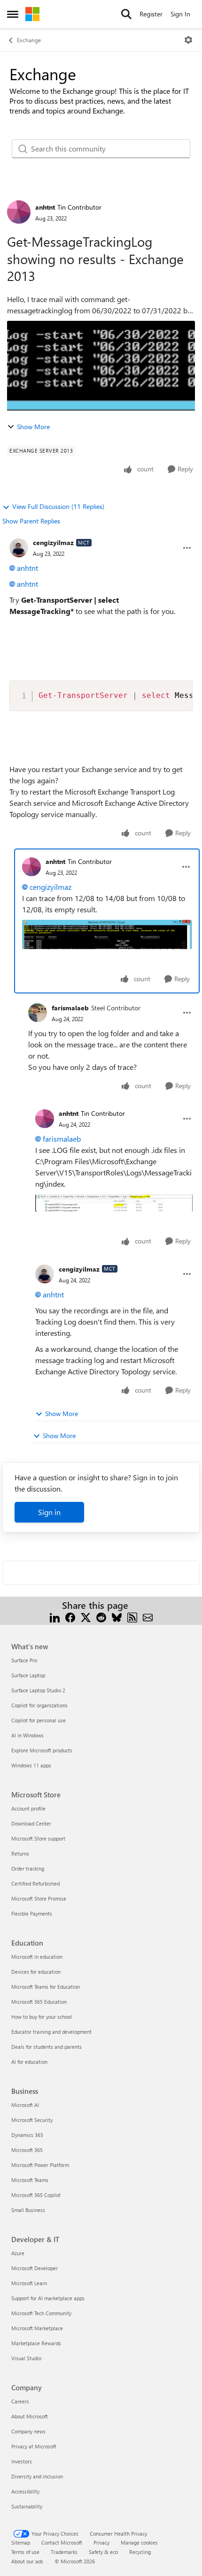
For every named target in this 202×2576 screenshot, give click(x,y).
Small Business (28, 2210)
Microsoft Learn (29, 2283)
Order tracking (28, 1868)
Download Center (31, 1823)
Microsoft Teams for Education (46, 1987)
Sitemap (21, 2542)
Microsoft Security (32, 2120)
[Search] (126, 14)
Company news (28, 2431)
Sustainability (27, 2506)
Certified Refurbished (35, 1883)
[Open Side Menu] (13, 14)
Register (151, 14)
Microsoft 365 (27, 2150)
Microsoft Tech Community (41, 2313)
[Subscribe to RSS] (132, 1617)
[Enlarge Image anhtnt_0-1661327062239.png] (114, 1203)
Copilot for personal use (39, 1720)
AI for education (29, 2062)
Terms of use (25, 2552)
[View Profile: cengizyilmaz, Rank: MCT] (19, 548)
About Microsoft (30, 2416)
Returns (20, 1853)
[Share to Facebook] (70, 1617)
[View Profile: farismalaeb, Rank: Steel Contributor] (38, 1013)
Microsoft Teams (30, 2180)
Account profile (28, 1808)
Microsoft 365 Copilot (36, 2195)
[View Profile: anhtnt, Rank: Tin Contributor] (19, 212)
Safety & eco (103, 2552)
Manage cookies (139, 2542)
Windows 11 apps (31, 1765)
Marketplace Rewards (36, 2343)
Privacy (101, 2542)
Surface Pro (24, 1660)
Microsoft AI (25, 2105)
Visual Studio (26, 2358)
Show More (33, 427)
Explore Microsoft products (42, 1750)
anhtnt (45, 207)
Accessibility (25, 2491)
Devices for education (36, 1972)
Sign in (49, 1512)
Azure (18, 2253)
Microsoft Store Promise (39, 1898)
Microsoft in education (37, 1957)
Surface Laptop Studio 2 (38, 1690)
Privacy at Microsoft (34, 2446)
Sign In (180, 14)
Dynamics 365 (27, 2135)
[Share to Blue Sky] (117, 1617)
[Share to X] (86, 1617)
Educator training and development (51, 2032)
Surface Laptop (28, 1675)
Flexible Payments (32, 1913)
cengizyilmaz (53, 542)
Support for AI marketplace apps (48, 2298)
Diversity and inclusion (37, 2476)
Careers (20, 2401)
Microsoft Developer (35, 2268)
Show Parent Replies (31, 521)
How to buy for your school (42, 2017)
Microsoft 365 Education (39, 2002)
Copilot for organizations (39, 1705)
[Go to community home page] (32, 14)
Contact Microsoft (62, 2542)
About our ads (27, 2561)
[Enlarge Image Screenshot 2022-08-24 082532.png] (107, 935)
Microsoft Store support (38, 1838)
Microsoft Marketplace (37, 2328)
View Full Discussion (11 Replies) (58, 506)
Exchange (29, 40)
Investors (22, 2461)
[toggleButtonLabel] (188, 40)
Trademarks (64, 2552)
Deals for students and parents (47, 2047)
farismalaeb (70, 1008)
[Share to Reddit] (101, 1617)
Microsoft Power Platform (40, 2165)
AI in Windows (27, 1735)
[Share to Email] (148, 1617)
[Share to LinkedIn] (55, 1617)
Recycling (140, 2552)
